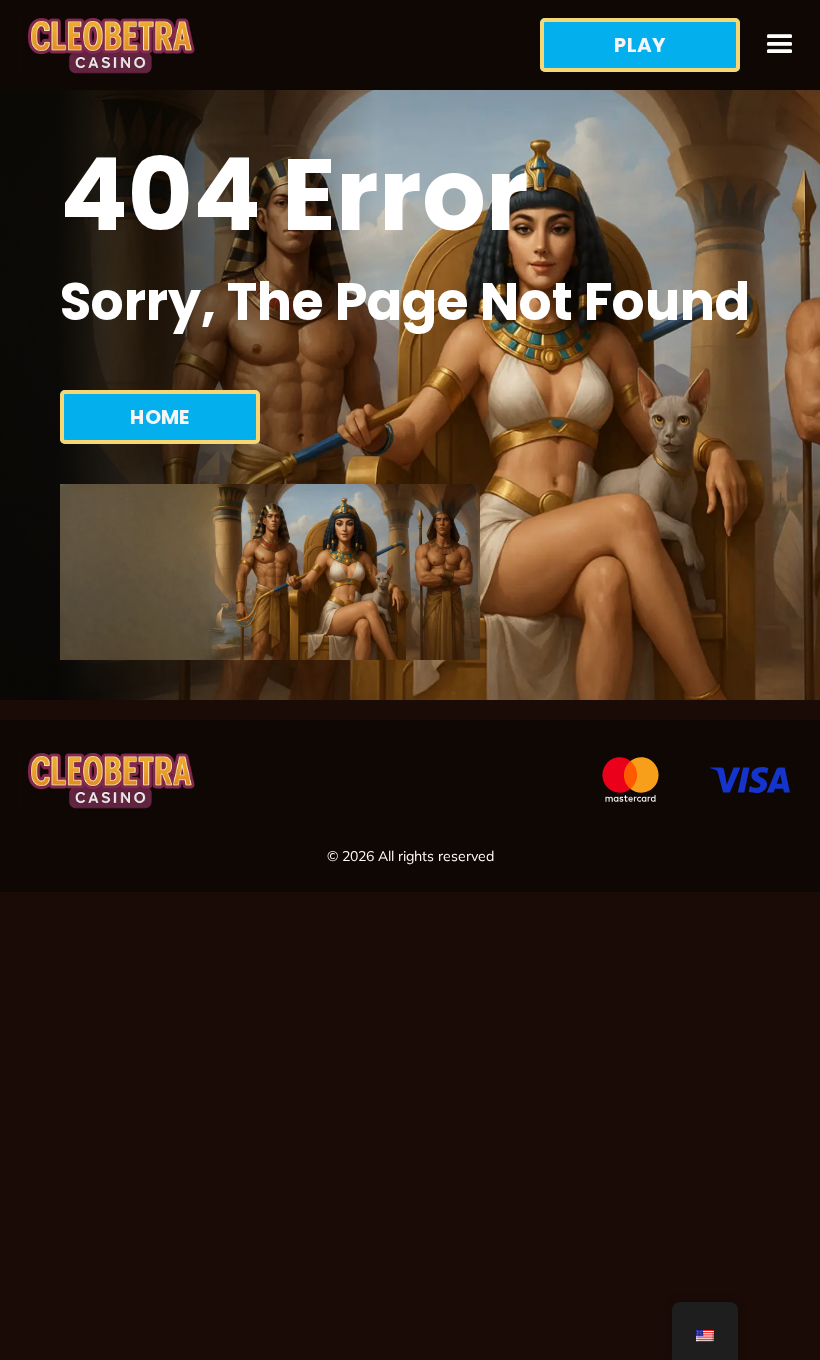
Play (640, 45)
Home (160, 417)
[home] (280, 45)
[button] (780, 45)
